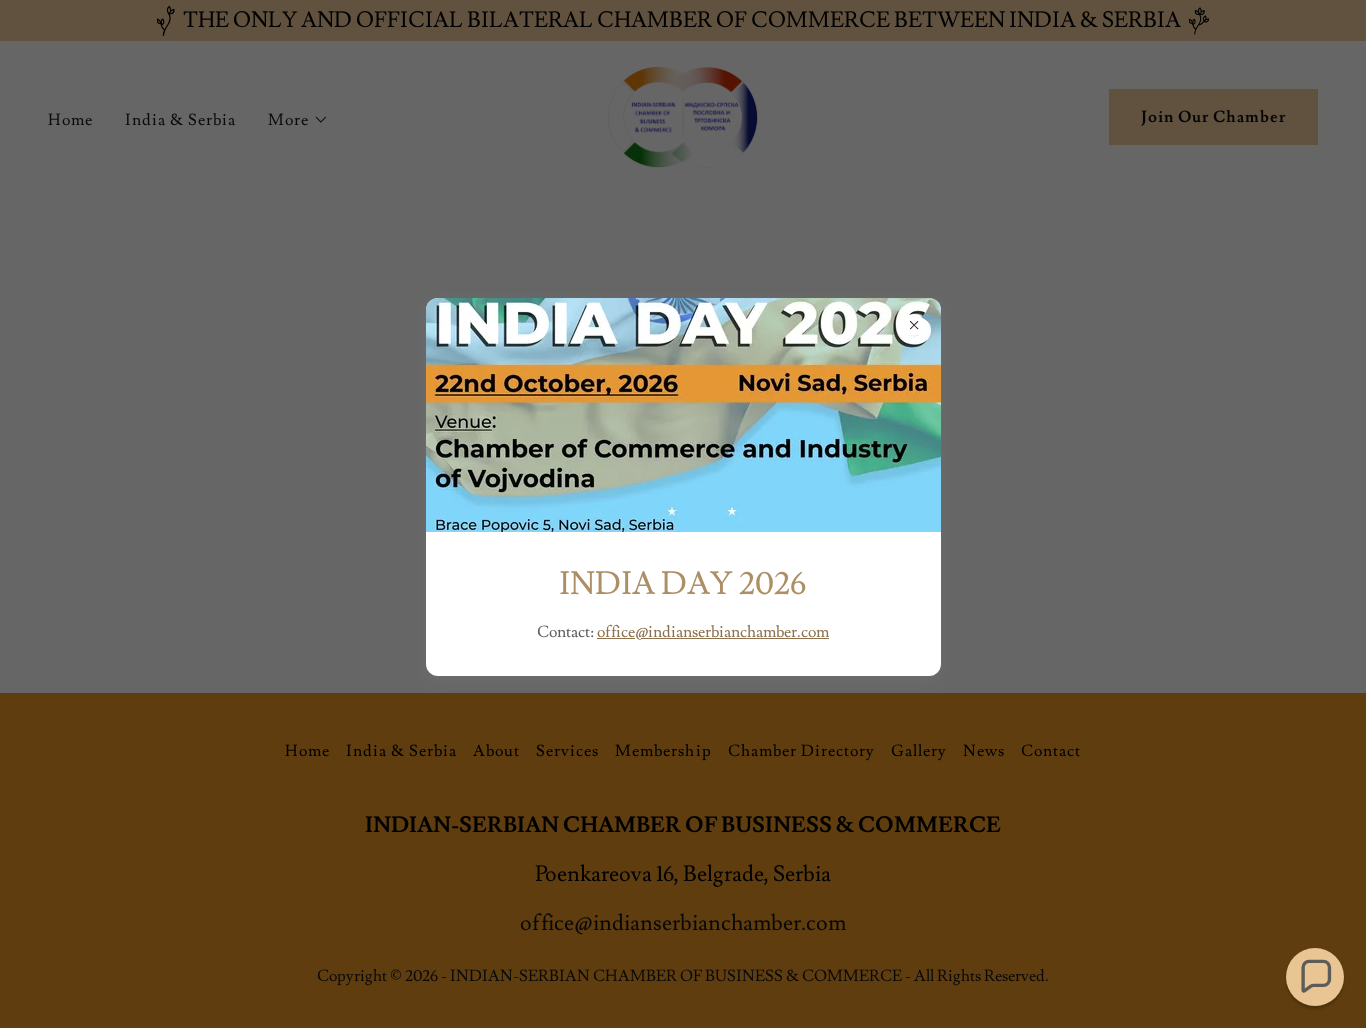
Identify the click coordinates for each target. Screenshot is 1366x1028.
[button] (1315, 977)
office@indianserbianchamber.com (713, 632)
